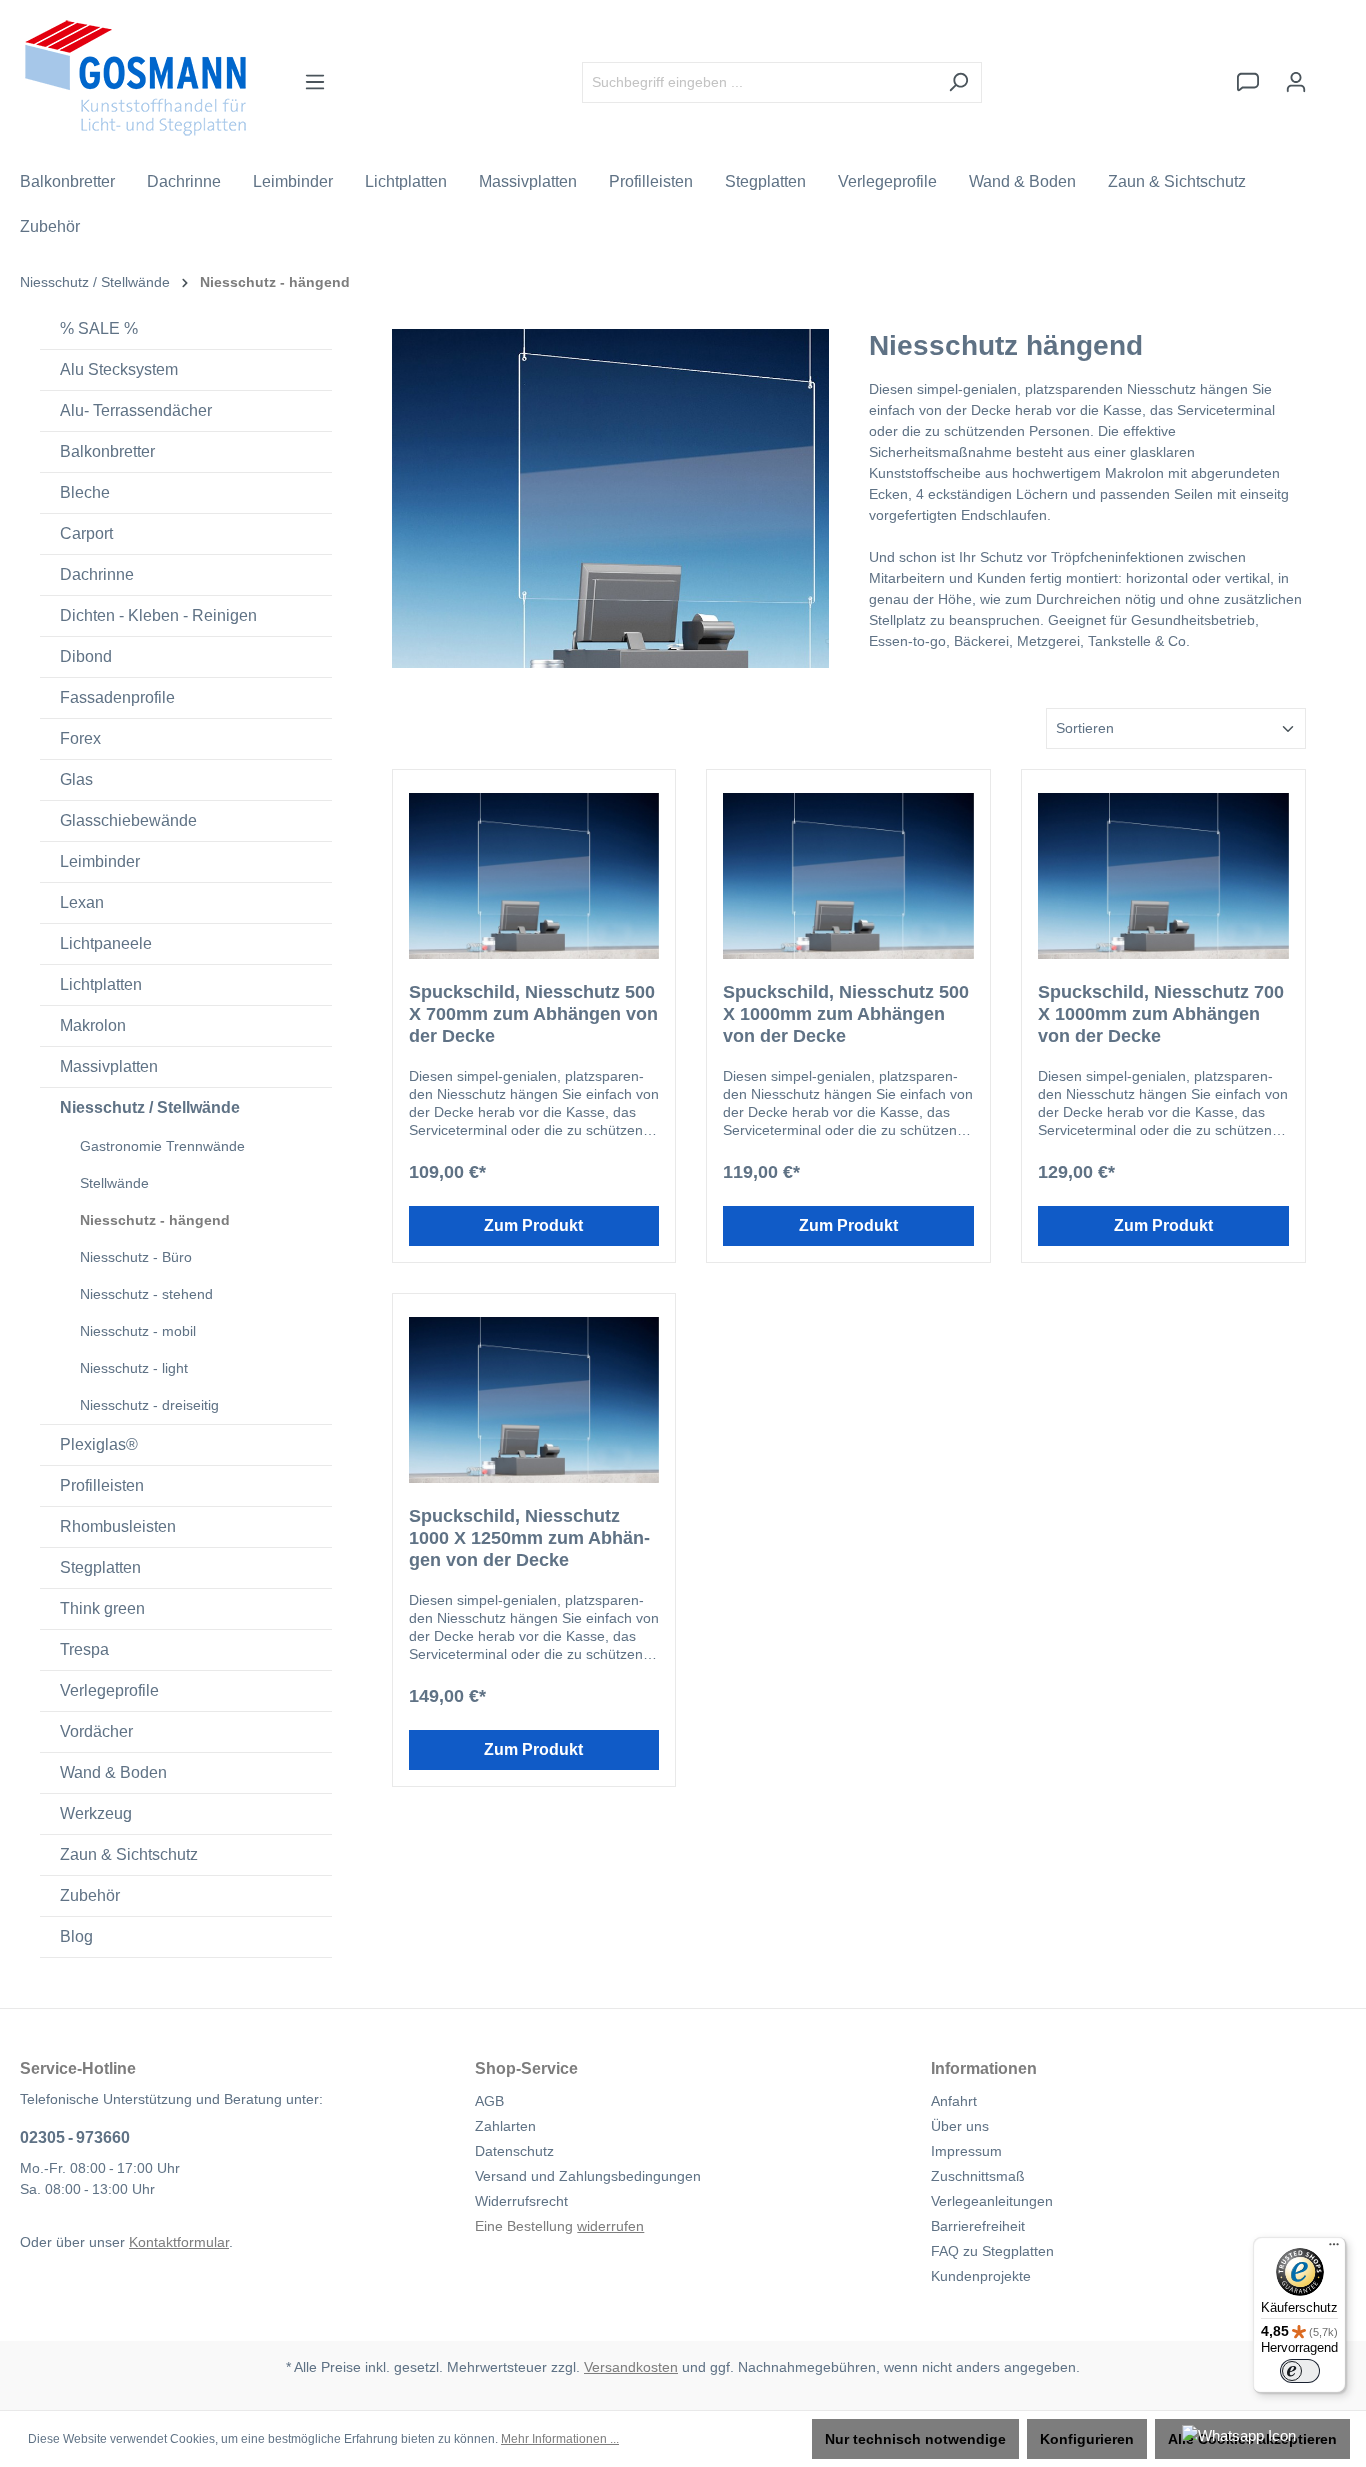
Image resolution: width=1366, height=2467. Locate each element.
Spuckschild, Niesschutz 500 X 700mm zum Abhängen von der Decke (533, 1014)
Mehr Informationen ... (560, 2439)
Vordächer (96, 1731)
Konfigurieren (1087, 2439)
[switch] (1300, 2371)
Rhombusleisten (118, 1526)
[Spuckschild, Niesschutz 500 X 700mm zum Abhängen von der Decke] (534, 876)
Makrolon (93, 1025)
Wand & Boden (113, 1772)
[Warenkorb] (1333, 73)
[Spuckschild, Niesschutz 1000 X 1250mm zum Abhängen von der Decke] (534, 1400)
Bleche (85, 492)
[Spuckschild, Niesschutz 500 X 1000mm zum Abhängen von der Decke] (848, 876)
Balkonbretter (107, 451)
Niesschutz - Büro (136, 1257)
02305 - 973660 (75, 2137)
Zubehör (90, 1895)
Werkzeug (96, 1813)
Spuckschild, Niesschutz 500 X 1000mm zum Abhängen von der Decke (846, 1014)
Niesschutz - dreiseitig (149, 1405)
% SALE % (99, 328)
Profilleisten (102, 1485)
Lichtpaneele (106, 943)
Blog (76, 1936)
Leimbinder (100, 861)
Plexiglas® (99, 1444)
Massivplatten (109, 1066)
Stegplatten (100, 1567)
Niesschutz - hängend (155, 1220)
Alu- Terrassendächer (136, 410)
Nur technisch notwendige (915, 2439)
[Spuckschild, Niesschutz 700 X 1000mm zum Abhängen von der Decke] (1163, 876)
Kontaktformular (179, 2242)
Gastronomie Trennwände (162, 1146)
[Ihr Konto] (1296, 82)
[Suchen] (958, 82)
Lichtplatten (101, 984)
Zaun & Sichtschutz (129, 1854)
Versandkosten (631, 2367)
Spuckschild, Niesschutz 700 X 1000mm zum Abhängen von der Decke (1161, 1014)
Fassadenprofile (117, 697)
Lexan (82, 902)
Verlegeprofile (109, 1690)
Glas (76, 779)
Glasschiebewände (128, 820)
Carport (86, 533)
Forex (80, 738)
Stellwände (114, 1183)
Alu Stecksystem (119, 369)
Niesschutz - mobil (138, 1331)
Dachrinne (97, 574)
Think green (102, 1608)
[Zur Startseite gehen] (135, 78)
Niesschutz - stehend (146, 1294)
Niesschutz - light (134, 1368)
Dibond (86, 656)
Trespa (84, 1649)
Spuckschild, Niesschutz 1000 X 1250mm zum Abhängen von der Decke (529, 1538)
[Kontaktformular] (1248, 82)
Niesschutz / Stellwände (150, 1107)
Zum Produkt (533, 1225)
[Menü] (315, 82)
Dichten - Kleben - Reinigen (158, 615)
